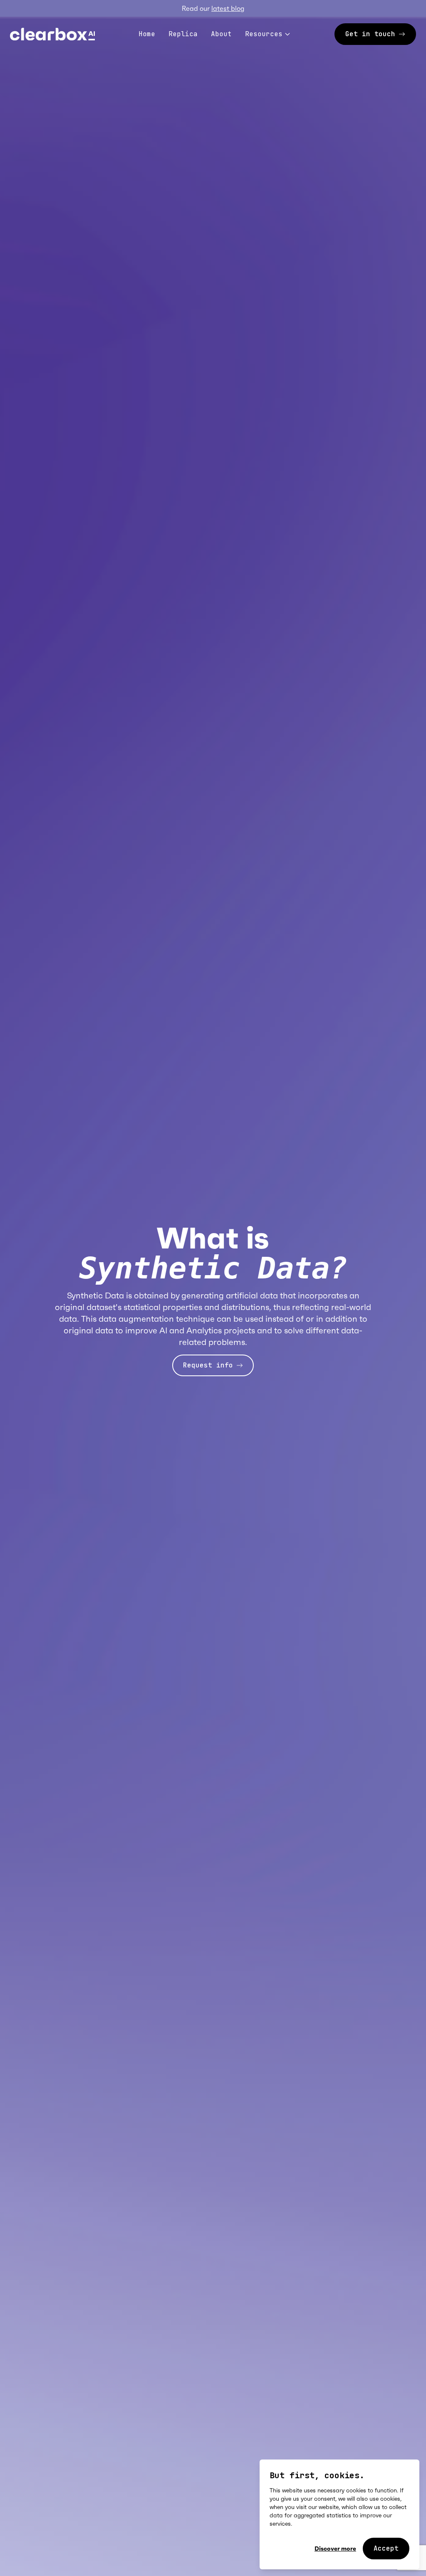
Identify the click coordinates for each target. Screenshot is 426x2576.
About (221, 34)
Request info (208, 1365)
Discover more (335, 2549)
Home (147, 34)
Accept (386, 2548)
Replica (183, 34)
